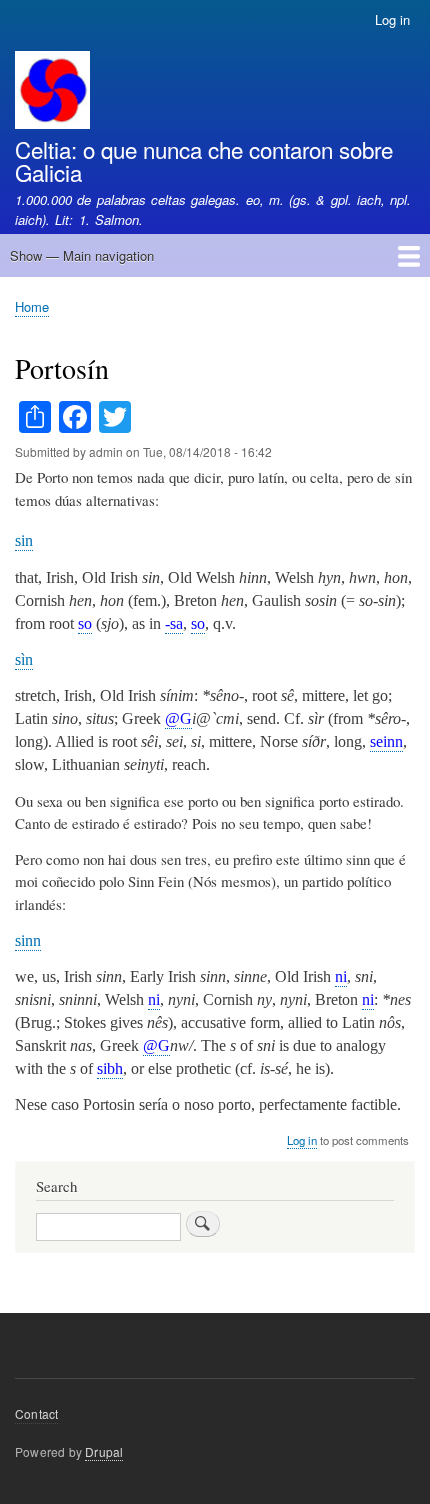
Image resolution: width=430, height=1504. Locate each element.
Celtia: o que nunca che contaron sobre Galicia (204, 160)
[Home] (52, 92)
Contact (36, 1413)
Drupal (104, 1451)
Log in (392, 19)
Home (32, 306)
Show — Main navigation (82, 255)
